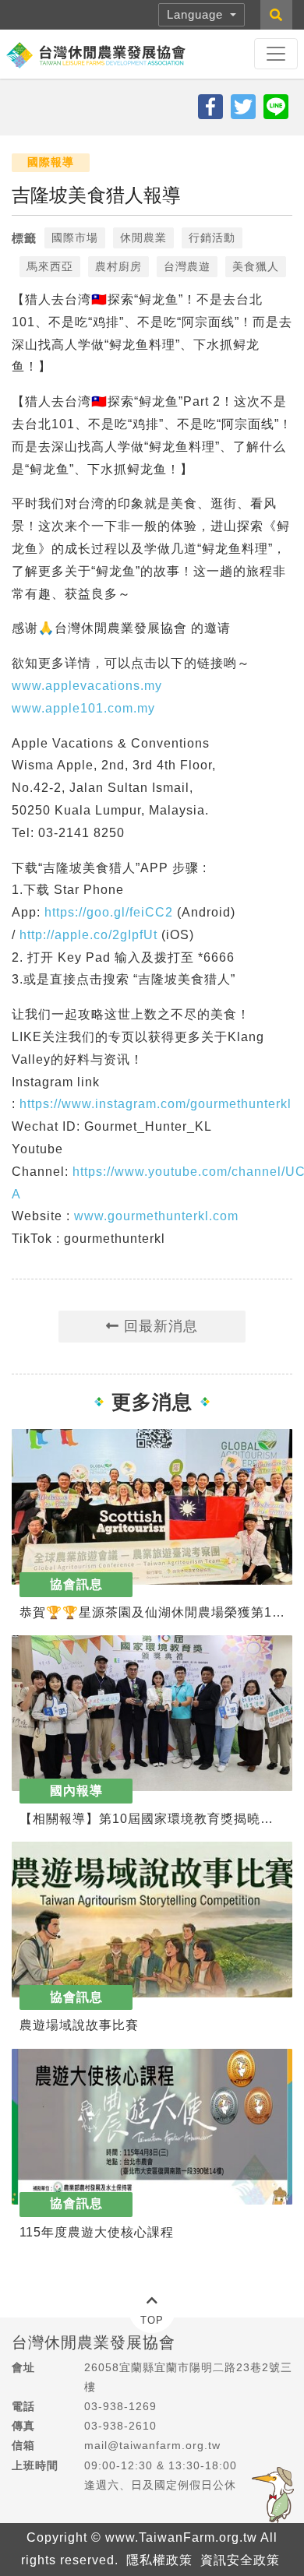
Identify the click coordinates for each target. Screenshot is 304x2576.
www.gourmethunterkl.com (156, 1216)
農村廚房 (118, 266)
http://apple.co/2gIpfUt (88, 935)
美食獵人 (256, 266)
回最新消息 (159, 1326)
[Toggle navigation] (276, 54)
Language (197, 14)
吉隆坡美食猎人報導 (96, 195)
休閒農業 (143, 238)
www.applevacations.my (87, 686)
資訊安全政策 (240, 2560)
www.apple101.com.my (83, 708)
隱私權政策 (159, 2560)
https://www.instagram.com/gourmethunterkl (156, 1104)
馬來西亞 (50, 266)
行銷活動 (212, 238)
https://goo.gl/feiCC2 (109, 912)
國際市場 (75, 238)
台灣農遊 (187, 266)
